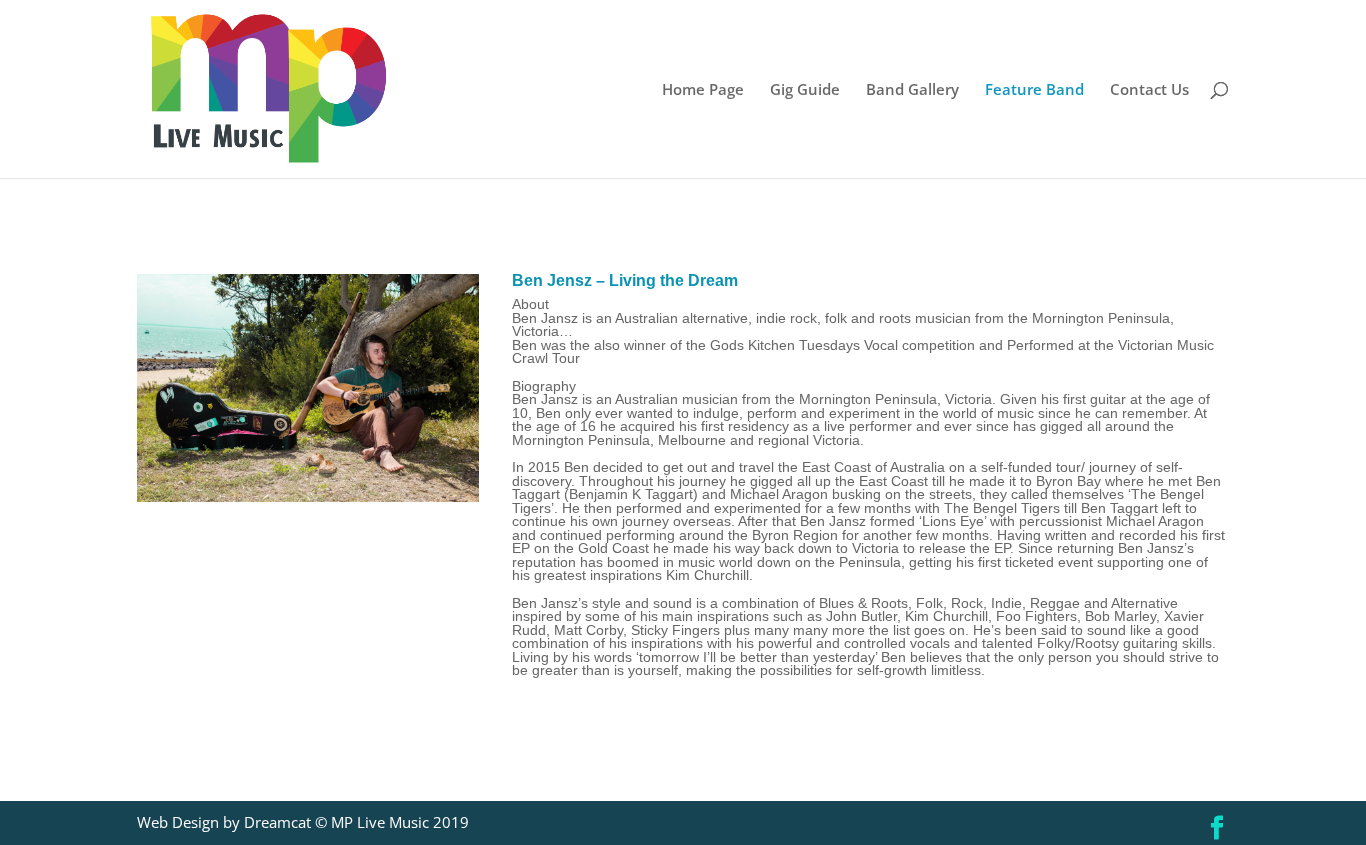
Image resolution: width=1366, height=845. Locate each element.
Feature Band (1034, 90)
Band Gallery (912, 90)
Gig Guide (805, 90)
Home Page (703, 90)
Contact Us (1149, 90)
